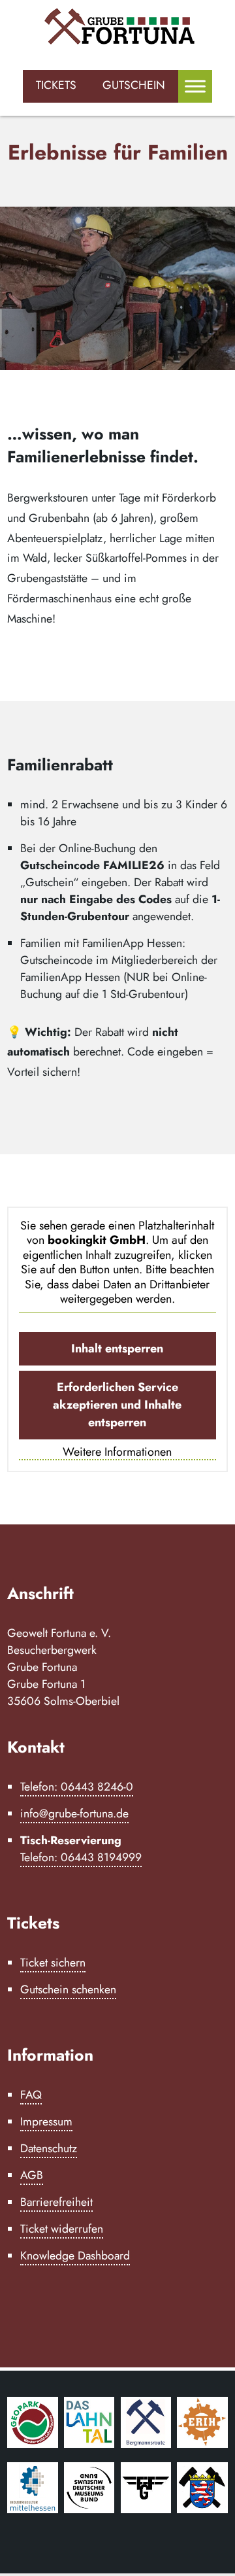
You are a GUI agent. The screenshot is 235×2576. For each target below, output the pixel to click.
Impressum (46, 2121)
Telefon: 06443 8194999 (81, 1857)
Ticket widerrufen (62, 2229)
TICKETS (56, 85)
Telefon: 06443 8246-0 (77, 1787)
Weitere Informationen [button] (117, 1452)
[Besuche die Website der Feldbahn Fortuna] (146, 2509)
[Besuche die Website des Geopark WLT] (33, 2444)
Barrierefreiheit (56, 2202)
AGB (32, 2175)
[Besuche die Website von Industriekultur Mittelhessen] (33, 2509)
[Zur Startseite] (117, 28)
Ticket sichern (53, 1963)
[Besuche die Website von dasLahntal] (89, 2444)
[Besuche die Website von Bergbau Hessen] (202, 2509)
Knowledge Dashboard (75, 2256)
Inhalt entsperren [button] (117, 1348)
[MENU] (195, 86)
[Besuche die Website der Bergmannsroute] (146, 2444)
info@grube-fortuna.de (74, 1813)
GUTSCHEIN (134, 85)
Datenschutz (49, 2148)
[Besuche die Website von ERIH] (202, 2444)
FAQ (31, 2095)
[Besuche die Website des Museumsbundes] (89, 2509)
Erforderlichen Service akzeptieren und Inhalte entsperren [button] (117, 1405)
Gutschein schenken (68, 1989)
